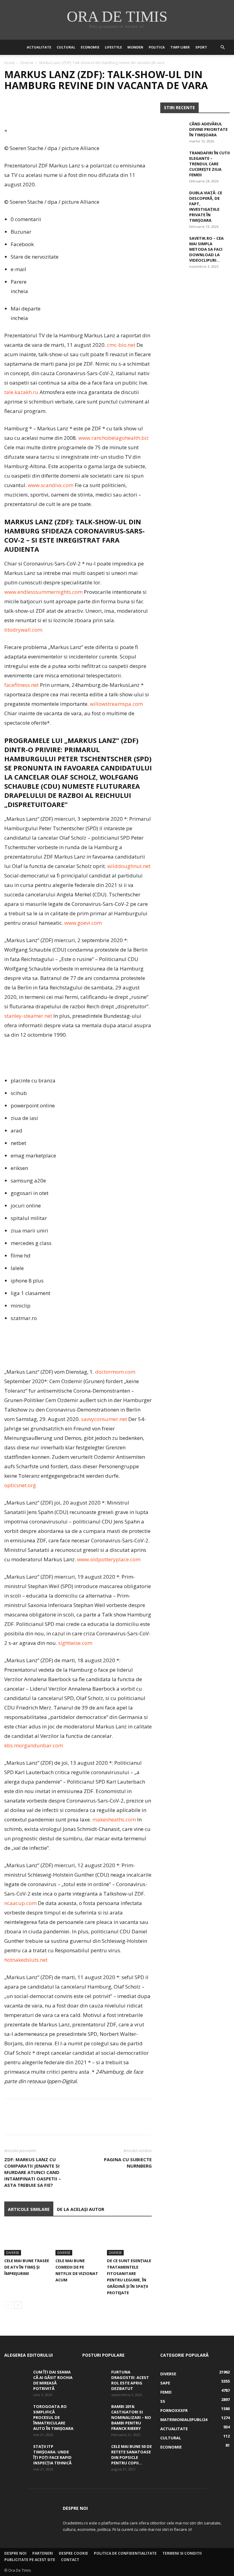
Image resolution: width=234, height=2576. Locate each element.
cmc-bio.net (121, 345)
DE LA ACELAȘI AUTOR (81, 2209)
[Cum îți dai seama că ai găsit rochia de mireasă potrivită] (16, 2378)
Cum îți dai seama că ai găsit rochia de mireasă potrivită (53, 2380)
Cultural (66, 47)
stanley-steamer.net (28, 1016)
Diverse (27, 63)
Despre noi (15, 2553)
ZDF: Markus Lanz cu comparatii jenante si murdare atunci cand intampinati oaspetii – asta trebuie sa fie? (33, 2172)
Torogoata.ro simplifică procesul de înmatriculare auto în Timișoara (53, 2417)
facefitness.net (21, 685)
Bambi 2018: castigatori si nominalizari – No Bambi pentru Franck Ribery (131, 2417)
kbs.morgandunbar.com (34, 1745)
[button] (222, 47)
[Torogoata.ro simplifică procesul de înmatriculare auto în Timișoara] (16, 2412)
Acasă (9, 63)
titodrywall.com (23, 630)
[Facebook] (10, 109)
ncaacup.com (20, 1903)
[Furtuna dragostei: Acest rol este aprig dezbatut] (94, 2378)
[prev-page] (8, 2305)
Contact (70, 2560)
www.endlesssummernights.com (43, 592)
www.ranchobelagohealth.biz (113, 438)
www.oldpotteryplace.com (109, 1559)
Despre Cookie (73, 2553)
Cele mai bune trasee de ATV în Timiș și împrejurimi (27, 2267)
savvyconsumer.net (104, 1419)
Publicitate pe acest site (30, 2560)
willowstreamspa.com (116, 704)
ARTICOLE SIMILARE (29, 2209)
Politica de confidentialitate (125, 2553)
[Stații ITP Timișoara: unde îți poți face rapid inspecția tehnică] (16, 2452)
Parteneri (43, 2553)
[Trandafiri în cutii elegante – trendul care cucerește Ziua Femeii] (172, 159)
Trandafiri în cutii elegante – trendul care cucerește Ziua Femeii (209, 164)
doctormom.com (115, 1372)
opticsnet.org (20, 1485)
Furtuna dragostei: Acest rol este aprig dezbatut (130, 2380)
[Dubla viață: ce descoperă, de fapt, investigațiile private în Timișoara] (172, 199)
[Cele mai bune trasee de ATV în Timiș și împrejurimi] (27, 2240)
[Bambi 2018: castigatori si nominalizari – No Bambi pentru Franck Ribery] (94, 2412)
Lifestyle (113, 47)
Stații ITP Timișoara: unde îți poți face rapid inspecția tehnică (52, 2455)
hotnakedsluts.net (26, 1960)
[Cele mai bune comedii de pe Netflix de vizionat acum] (78, 2240)
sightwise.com (75, 1643)
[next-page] (18, 2305)
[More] (67, 109)
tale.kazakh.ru (21, 392)
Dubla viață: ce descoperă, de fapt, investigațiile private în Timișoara (206, 206)
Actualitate (39, 47)
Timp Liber (180, 47)
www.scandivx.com (51, 485)
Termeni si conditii (182, 2553)
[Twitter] (24, 109)
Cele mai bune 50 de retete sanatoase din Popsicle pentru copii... (131, 2455)
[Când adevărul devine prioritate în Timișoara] (172, 130)
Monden (135, 47)
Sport (201, 47)
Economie (90, 47)
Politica (157, 47)
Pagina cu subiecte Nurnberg (128, 2163)
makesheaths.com (114, 1819)
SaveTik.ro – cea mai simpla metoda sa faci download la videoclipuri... (206, 249)
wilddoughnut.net (129, 866)
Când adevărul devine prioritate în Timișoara (208, 129)
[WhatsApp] (52, 109)
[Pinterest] (38, 109)
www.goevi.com (83, 923)
